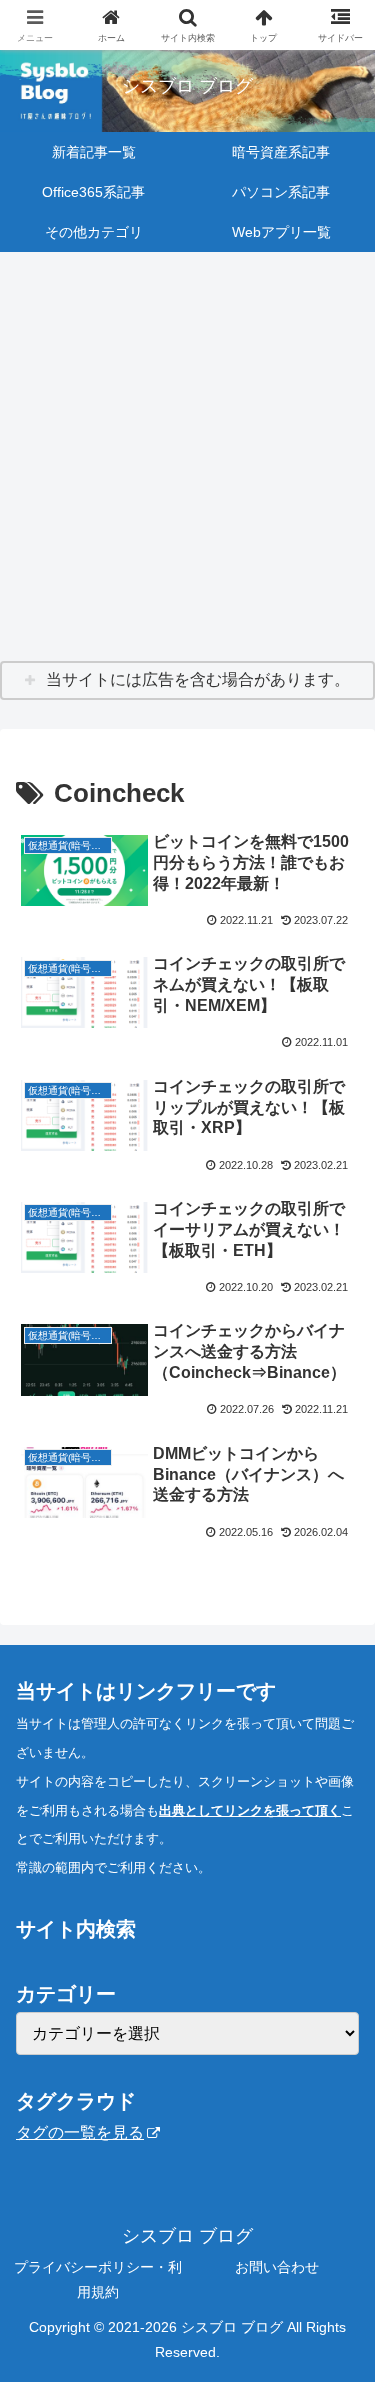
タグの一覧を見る (80, 2132)
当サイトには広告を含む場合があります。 (198, 679)
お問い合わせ (277, 2267)
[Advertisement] (187, 457)
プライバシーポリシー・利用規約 (98, 2279)
